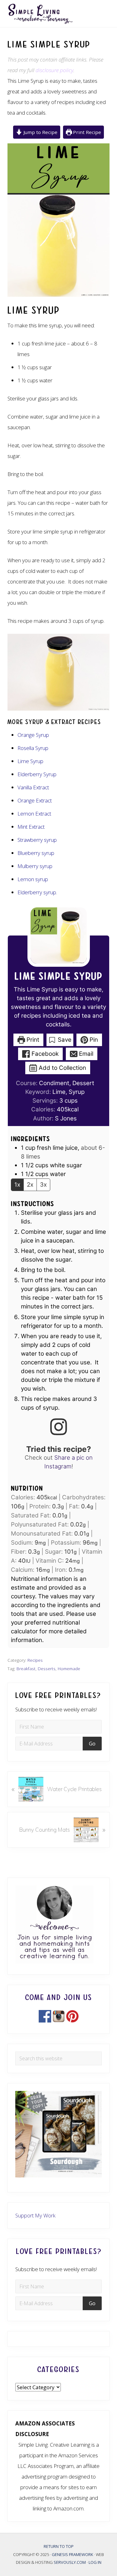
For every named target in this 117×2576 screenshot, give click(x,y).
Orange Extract (35, 800)
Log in (95, 2562)
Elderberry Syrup (37, 774)
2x (30, 1185)
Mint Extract (31, 827)
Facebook (44, 1054)
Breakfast (26, 1668)
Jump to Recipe (40, 132)
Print (32, 1040)
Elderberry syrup (37, 892)
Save (64, 1040)
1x (17, 1185)
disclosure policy (54, 70)
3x (43, 1185)
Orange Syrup (33, 735)
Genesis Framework (73, 2554)
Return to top (59, 2546)
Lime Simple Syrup (59, 976)
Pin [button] (93, 1040)
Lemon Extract (34, 814)
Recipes (35, 1660)
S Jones (66, 1118)
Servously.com (70, 2562)
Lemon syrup (33, 879)
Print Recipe (86, 132)
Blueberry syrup (36, 853)
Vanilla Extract (33, 787)
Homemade (69, 1668)
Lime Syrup (30, 761)
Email (85, 1054)
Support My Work (35, 2215)
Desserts (47, 1668)
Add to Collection (62, 1068)
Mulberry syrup (35, 866)
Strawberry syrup (37, 840)
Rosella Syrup (33, 748)
